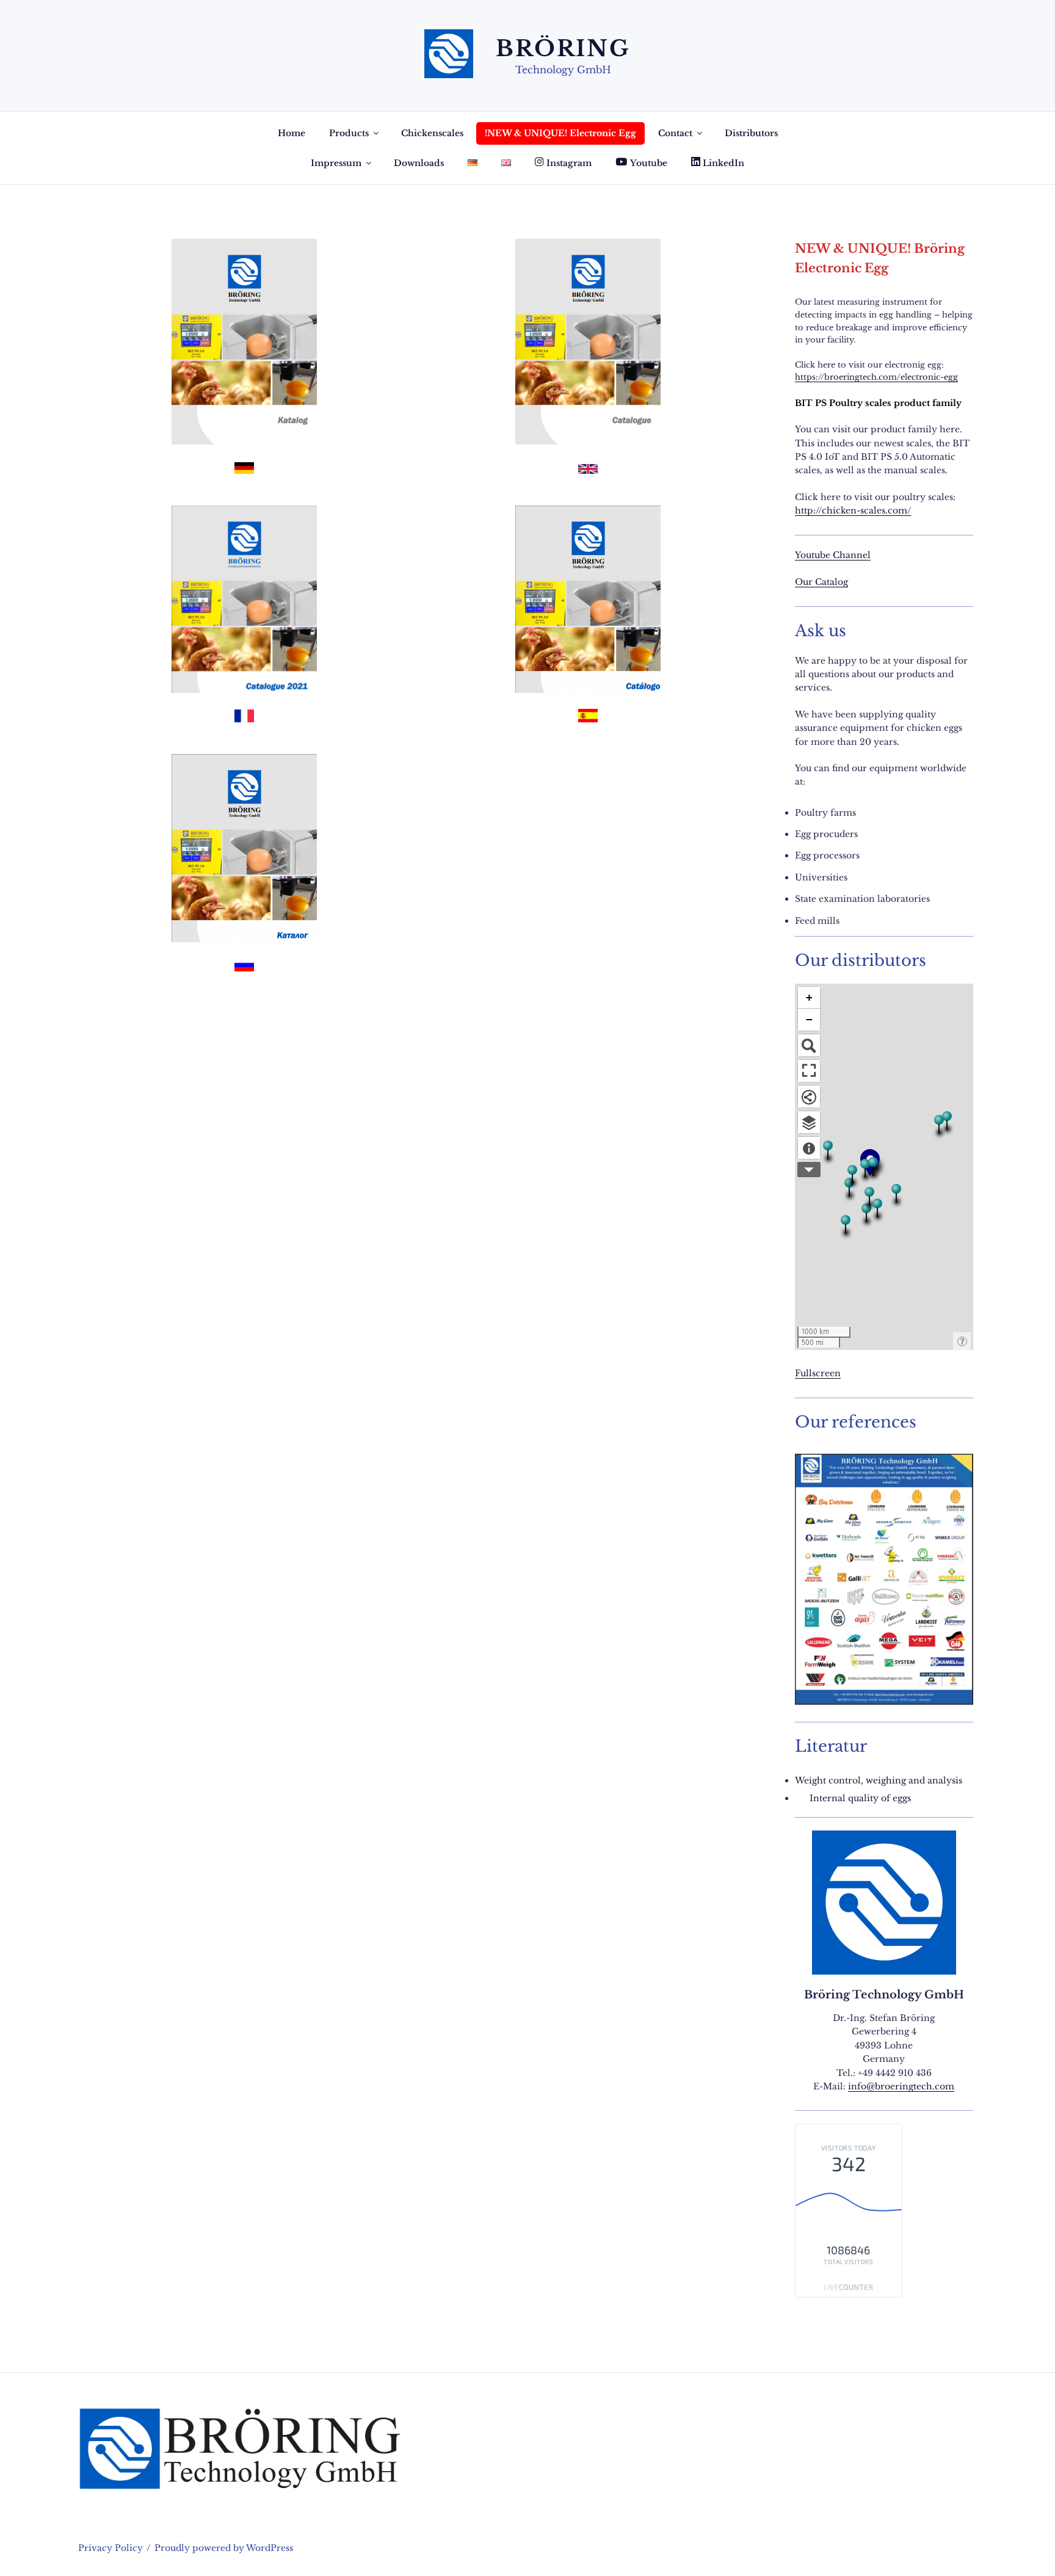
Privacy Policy (111, 2548)
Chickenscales (432, 133)
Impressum (336, 163)
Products (349, 133)
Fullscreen (818, 1373)
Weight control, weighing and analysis (879, 1780)
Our (805, 582)
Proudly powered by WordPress (224, 2548)
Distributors (751, 133)
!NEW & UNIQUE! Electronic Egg (560, 133)
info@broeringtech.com (901, 2086)
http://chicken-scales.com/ (853, 510)
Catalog (832, 582)
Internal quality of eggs (860, 1798)
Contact (675, 133)
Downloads (419, 163)
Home (292, 133)
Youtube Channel (833, 555)
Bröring (563, 49)
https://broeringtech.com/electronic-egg (876, 377)
